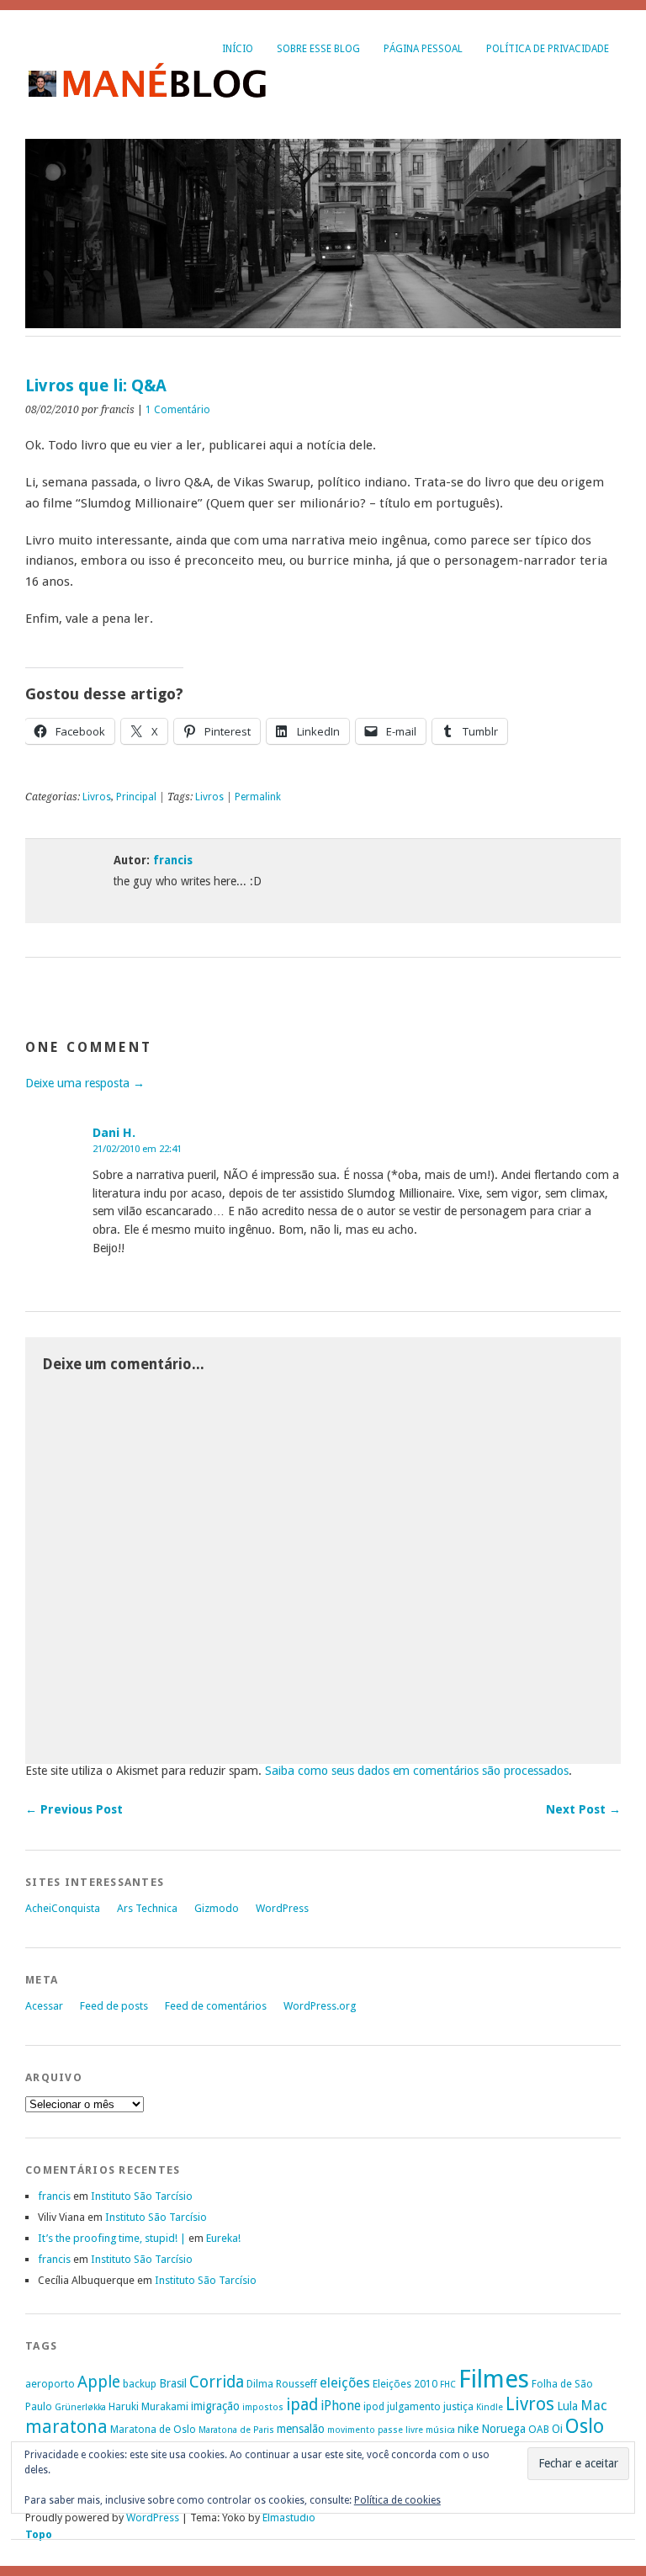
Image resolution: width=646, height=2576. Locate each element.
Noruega (503, 2429)
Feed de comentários (216, 2006)
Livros (97, 797)
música (440, 2430)
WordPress (282, 1908)
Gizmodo (217, 1908)
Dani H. (114, 1133)
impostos (263, 2407)
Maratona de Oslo (153, 2429)
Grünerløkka (80, 2407)
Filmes (494, 2379)
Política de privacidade (548, 49)
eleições (345, 2383)
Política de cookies (397, 2500)
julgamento (414, 2406)
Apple (99, 2382)
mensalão (301, 2429)
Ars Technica (147, 1908)
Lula (567, 2406)
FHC (448, 2385)
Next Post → (583, 1809)
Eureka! (223, 2238)
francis (173, 860)
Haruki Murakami (148, 2406)
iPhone (341, 2406)
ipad (302, 2405)
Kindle (490, 2407)
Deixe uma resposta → (85, 1083)
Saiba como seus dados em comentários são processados (417, 1771)
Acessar (44, 2006)
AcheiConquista (63, 1908)
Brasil (173, 2383)
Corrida (217, 2382)
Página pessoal (423, 49)
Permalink (258, 797)
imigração (215, 2406)
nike (468, 2429)
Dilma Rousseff (282, 2384)
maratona (66, 2427)
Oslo (585, 2426)
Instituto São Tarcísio (142, 2196)
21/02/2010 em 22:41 (137, 1149)
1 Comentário (178, 410)
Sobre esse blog (318, 49)
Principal (136, 797)
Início (238, 49)
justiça (458, 2406)
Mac (594, 2406)
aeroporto (50, 2384)
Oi (557, 2429)
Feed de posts (114, 2006)
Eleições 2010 (405, 2384)
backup (140, 2384)
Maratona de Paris (236, 2430)
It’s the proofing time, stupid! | (112, 2238)
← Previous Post (74, 1809)
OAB (539, 2429)
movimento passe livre (375, 2430)
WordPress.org (320, 2006)
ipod (374, 2406)
